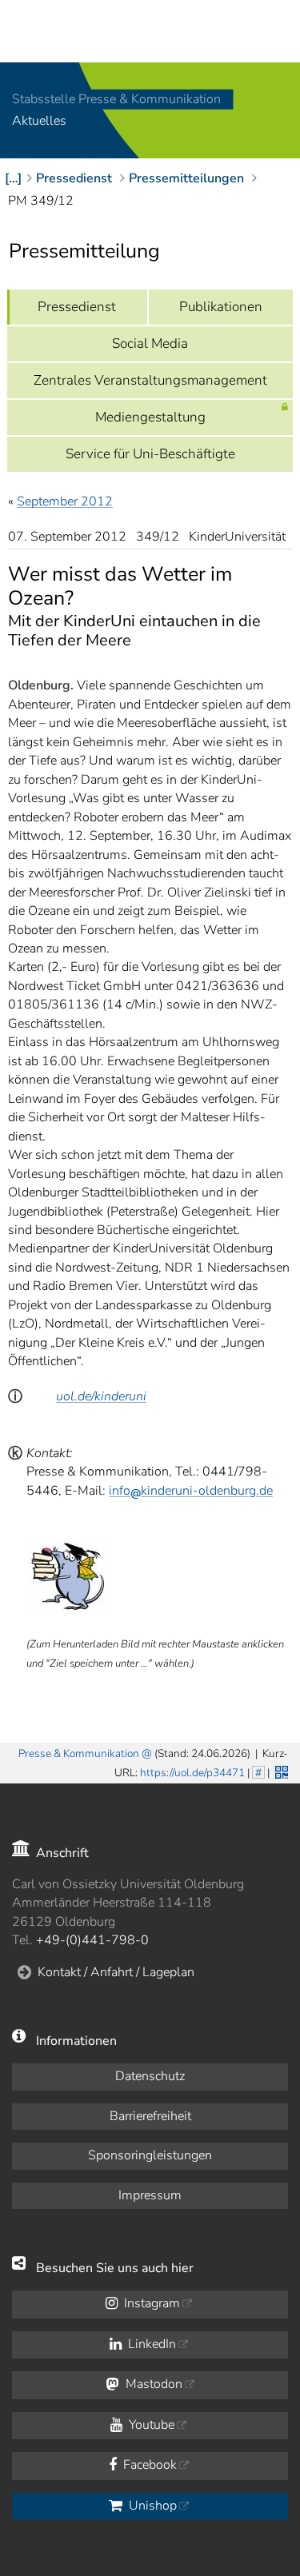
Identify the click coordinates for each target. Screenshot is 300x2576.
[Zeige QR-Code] (280, 1771)
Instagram (150, 2303)
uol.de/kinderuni (101, 1396)
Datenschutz (150, 2076)
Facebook (148, 2465)
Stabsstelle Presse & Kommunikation (116, 99)
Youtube (150, 2425)
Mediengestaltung (150, 417)
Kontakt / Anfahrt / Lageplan (116, 1972)
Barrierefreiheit (150, 2116)
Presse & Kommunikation (79, 1753)
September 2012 (65, 501)
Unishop (151, 2506)
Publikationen (221, 307)
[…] (13, 178)
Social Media (150, 343)
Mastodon (152, 2384)
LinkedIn (150, 2344)
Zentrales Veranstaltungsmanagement (150, 380)
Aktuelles (39, 122)
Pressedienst (77, 307)
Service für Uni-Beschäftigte (150, 454)
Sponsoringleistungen (150, 2155)
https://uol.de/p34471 (192, 1773)
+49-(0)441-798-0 (92, 1940)
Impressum (150, 2195)
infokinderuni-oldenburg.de (191, 1491)
